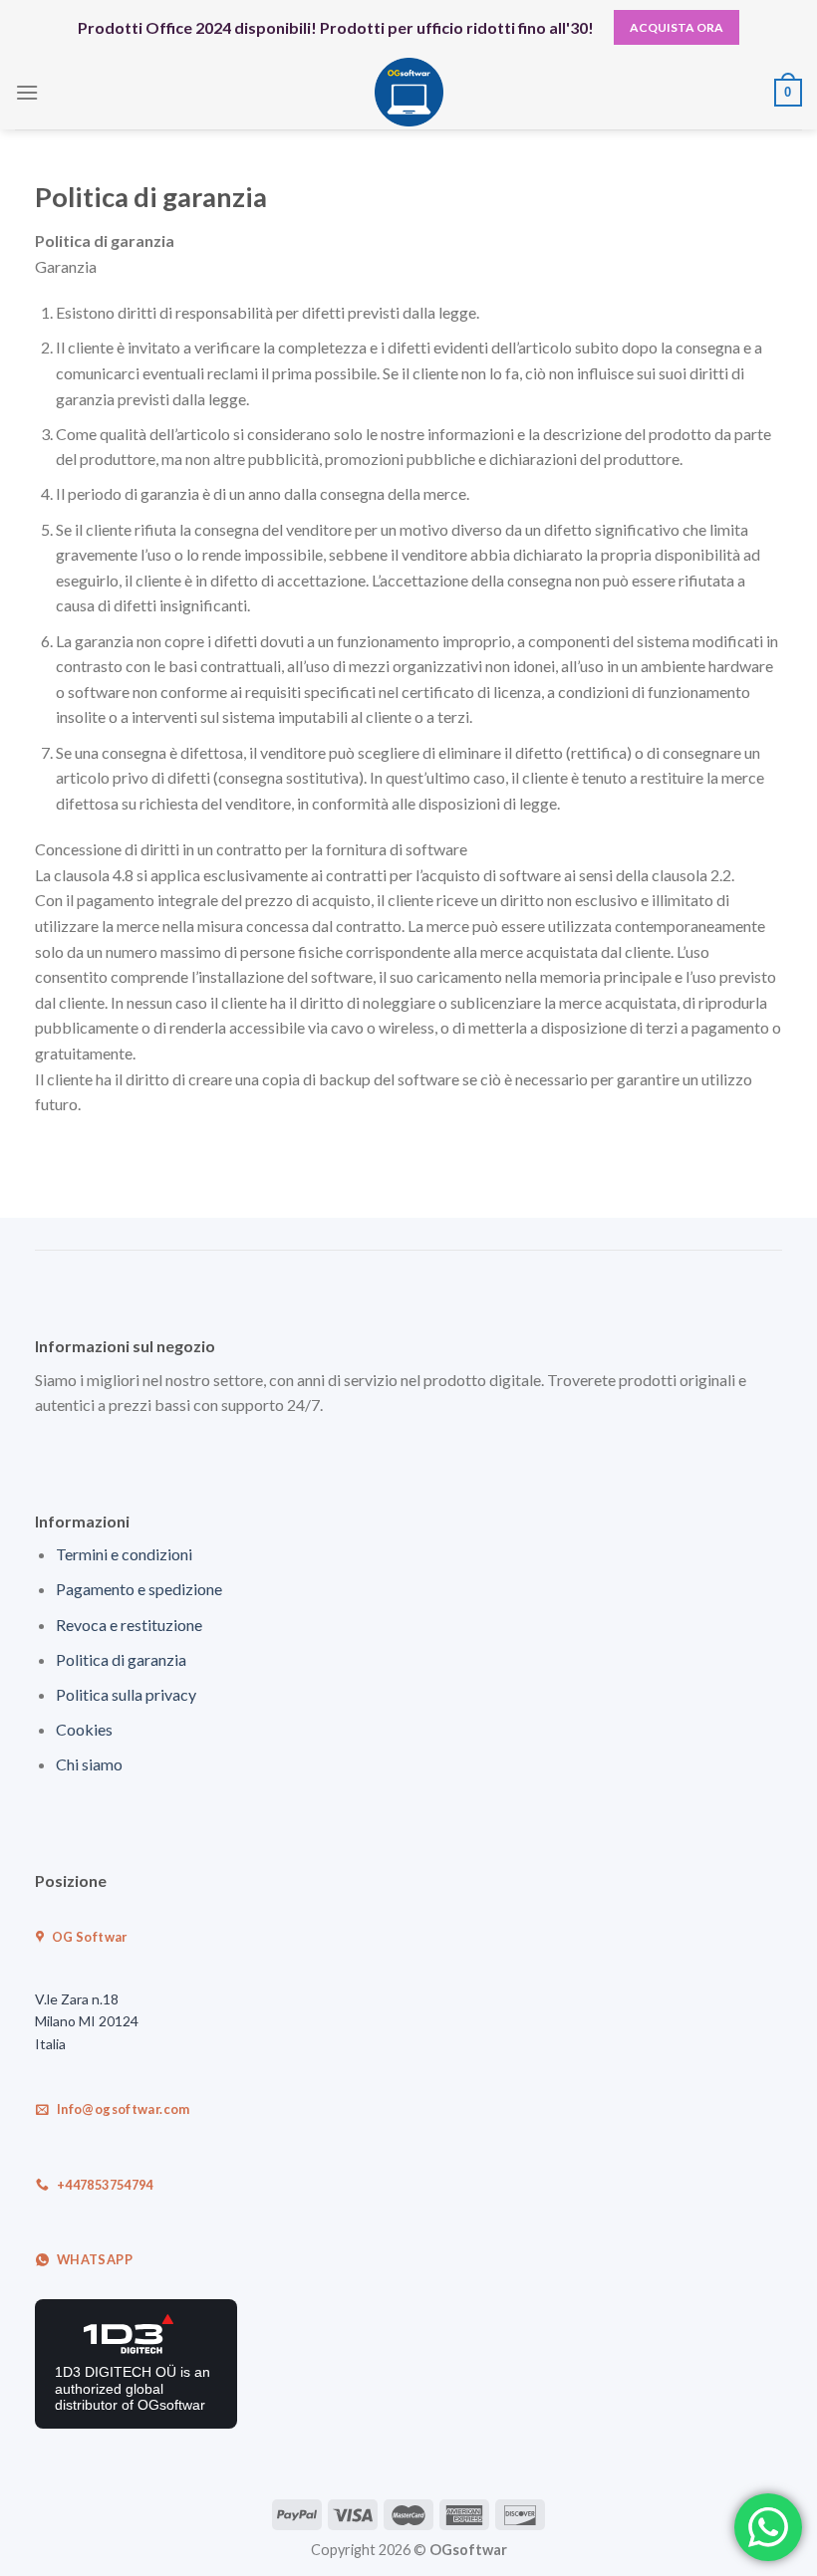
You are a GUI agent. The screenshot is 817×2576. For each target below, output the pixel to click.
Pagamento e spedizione (139, 1589)
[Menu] (27, 92)
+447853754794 (104, 2185)
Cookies (84, 1729)
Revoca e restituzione (129, 1625)
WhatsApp (94, 2259)
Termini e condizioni (124, 1554)
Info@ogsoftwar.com (123, 2109)
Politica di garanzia (121, 1659)
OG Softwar (89, 1937)
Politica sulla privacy (126, 1694)
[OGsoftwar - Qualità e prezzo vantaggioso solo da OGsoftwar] (409, 92)
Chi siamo (89, 1764)
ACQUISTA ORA (677, 27)
